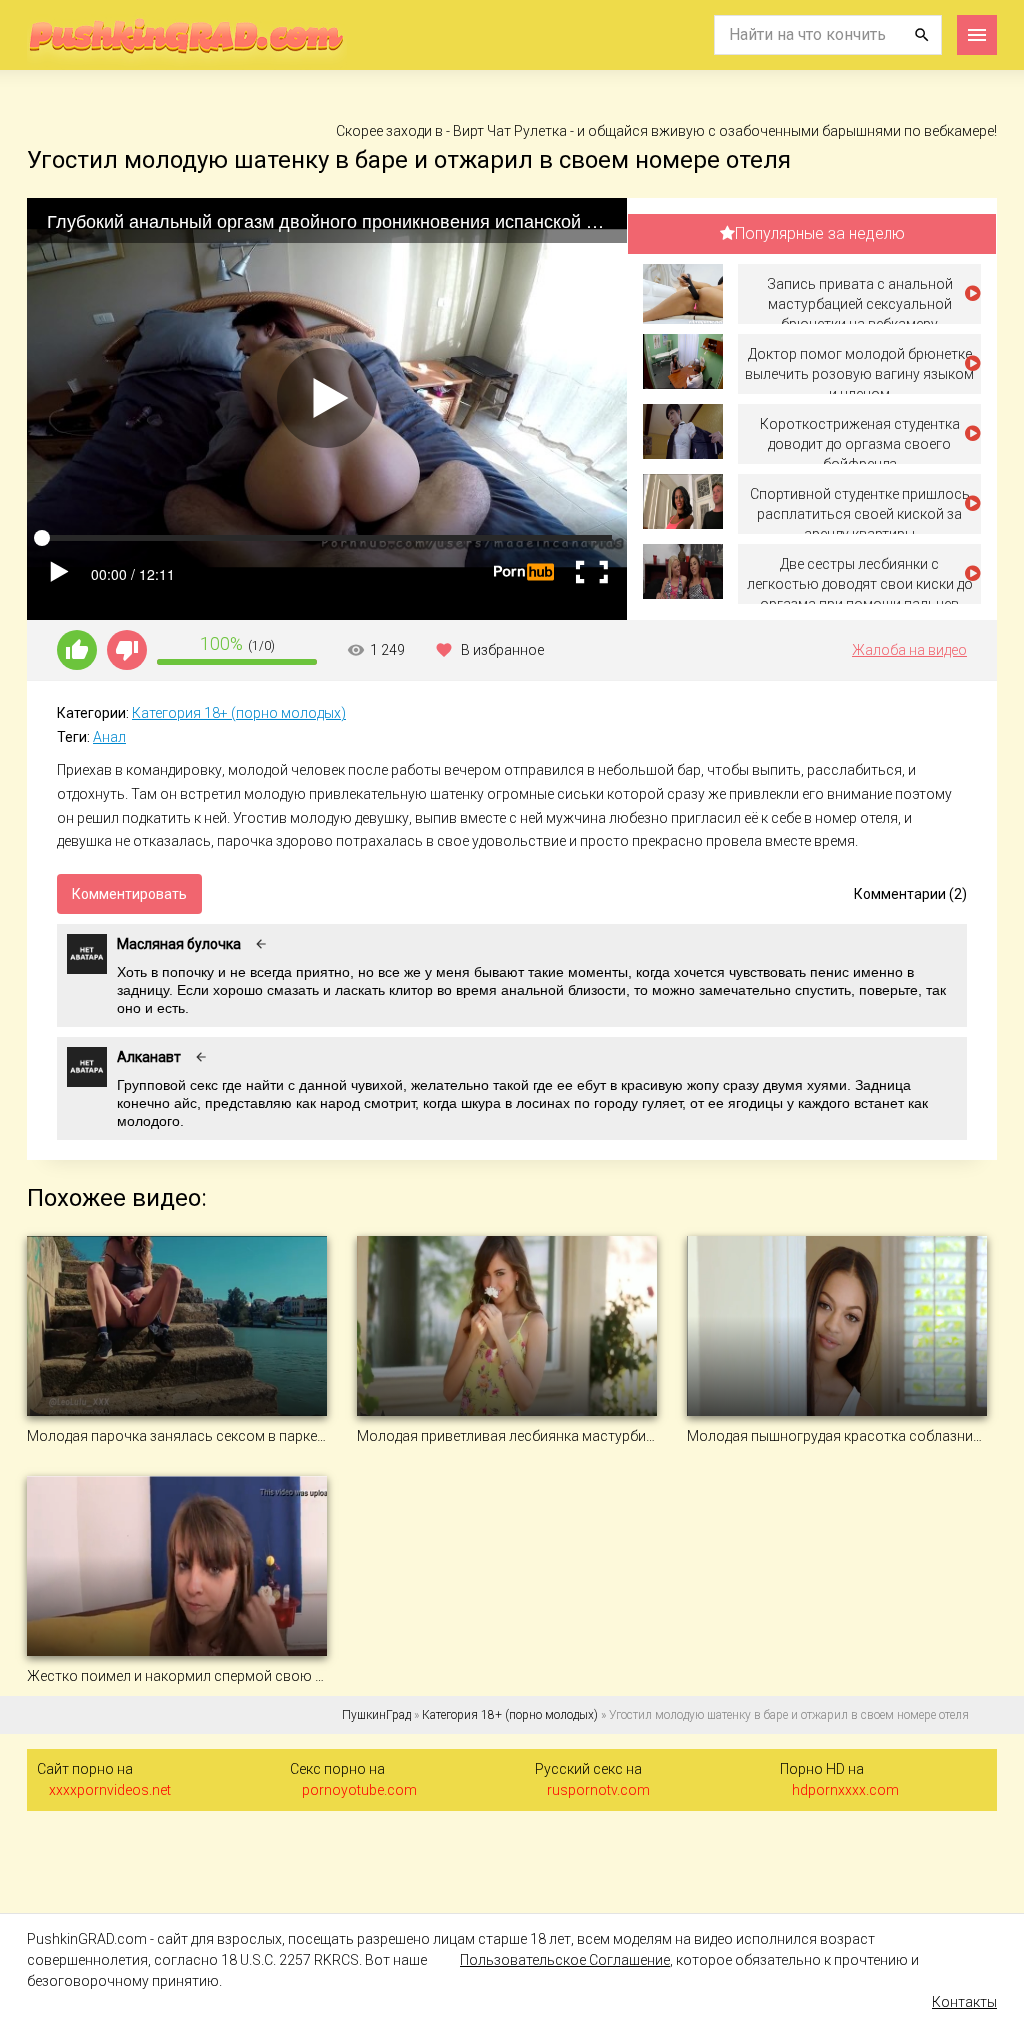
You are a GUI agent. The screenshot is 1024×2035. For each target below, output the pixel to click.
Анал (109, 737)
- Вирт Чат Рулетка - (511, 131)
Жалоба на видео (909, 650)
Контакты (964, 2002)
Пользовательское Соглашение (565, 1960)
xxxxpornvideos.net (110, 1790)
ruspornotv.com (598, 1790)
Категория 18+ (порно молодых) (239, 713)
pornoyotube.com (359, 1790)
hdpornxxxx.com (845, 1790)
